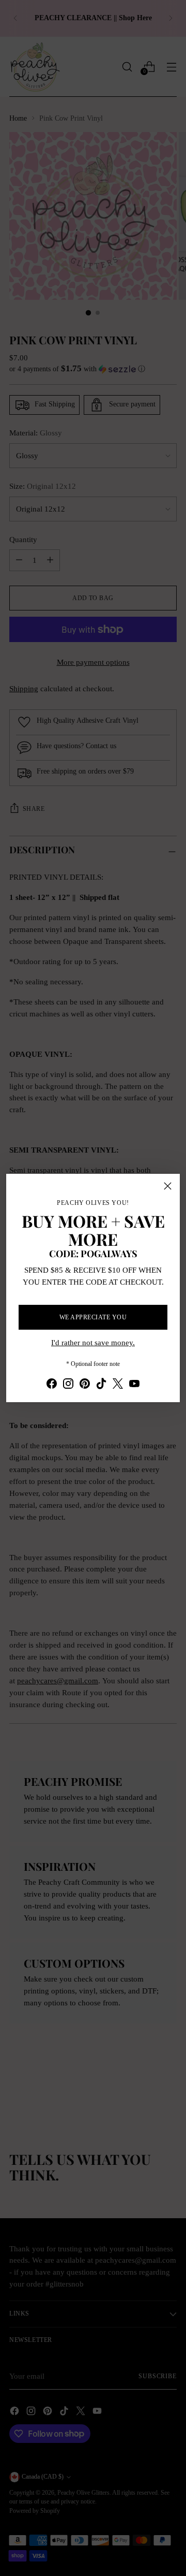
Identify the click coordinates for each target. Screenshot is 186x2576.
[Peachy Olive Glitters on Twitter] (118, 1385)
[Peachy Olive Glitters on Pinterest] (85, 1385)
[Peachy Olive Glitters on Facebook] (52, 1385)
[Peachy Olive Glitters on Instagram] (68, 1385)
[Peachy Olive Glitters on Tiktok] (101, 1385)
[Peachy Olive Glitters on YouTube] (134, 1385)
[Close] (168, 1186)
